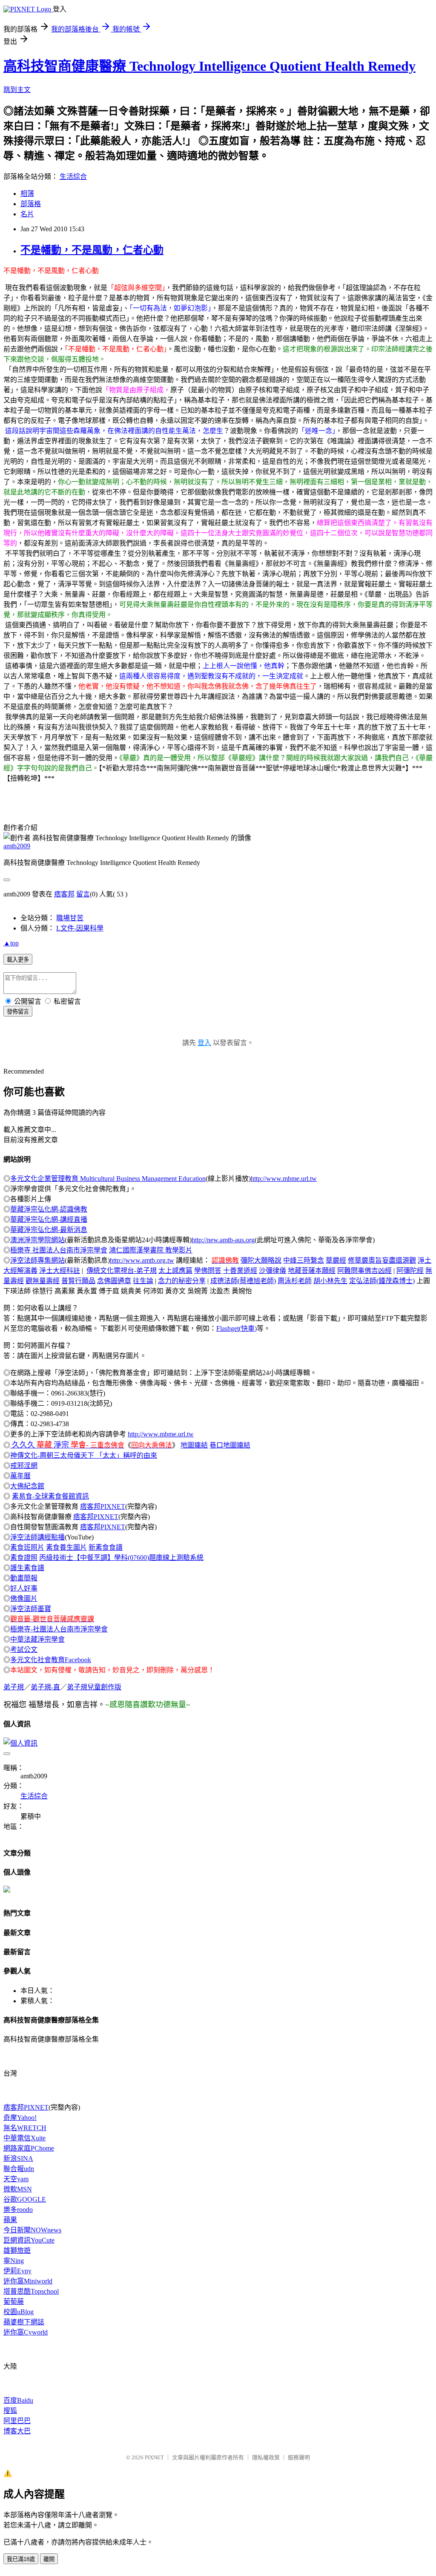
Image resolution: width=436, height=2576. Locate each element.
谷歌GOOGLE (25, 2199)
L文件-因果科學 (80, 928)
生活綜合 (73, 177)
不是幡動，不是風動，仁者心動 (92, 250)
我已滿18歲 (21, 2559)
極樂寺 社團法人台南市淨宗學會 (59, 1250)
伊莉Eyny (17, 2271)
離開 (49, 2559)
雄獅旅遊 (17, 2250)
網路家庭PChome (29, 2148)
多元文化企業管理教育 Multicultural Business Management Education (108, 1179)
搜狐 (10, 2411)
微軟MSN (18, 2189)
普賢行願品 (78, 1281)
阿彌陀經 (410, 1271)
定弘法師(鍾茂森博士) (382, 1281)
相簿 (27, 194)
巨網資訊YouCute (29, 2240)
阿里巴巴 (17, 2421)
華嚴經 (336, 1260)
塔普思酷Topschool (31, 2291)
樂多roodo (18, 2210)
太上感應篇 (175, 1271)
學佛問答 (208, 1271)
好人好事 (24, 1588)
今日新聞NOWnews (32, 2230)
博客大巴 (17, 2431)
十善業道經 (240, 1271)
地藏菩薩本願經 (312, 1271)
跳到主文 (17, 90)
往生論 (143, 1281)
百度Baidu (18, 2400)
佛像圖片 (24, 1598)
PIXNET (154, 2457)
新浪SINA (18, 2158)
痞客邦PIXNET (103, 1506)
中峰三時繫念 (304, 1260)
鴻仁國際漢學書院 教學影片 (151, 1250)
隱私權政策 (266, 2457)
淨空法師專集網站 (37, 1260)
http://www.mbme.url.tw (284, 1179)
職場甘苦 (70, 918)
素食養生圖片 (66, 1547)
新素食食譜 (106, 1547)
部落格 (31, 204)
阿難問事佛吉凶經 (364, 1271)
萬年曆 (20, 1476)
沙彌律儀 (272, 1271)
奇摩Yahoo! (20, 2118)
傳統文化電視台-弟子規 (122, 1271)
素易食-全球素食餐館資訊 (50, 1496)
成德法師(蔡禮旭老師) (243, 1281)
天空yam (16, 2179)
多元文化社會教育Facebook (51, 1660)
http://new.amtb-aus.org (223, 1240)
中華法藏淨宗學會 (37, 1639)
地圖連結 (194, 1445)
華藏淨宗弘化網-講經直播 (49, 1219)
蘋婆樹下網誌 (24, 2322)
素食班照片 (27, 1547)
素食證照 (24, 1558)
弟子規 (14, 1687)
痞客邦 (64, 894)
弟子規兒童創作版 (94, 1687)
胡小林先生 (330, 1281)
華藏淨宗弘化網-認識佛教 (49, 1209)
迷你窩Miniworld (28, 2281)
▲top (11, 943)
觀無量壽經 (43, 1281)
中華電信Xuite (24, 2138)
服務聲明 (299, 2457)
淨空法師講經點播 (37, 1537)
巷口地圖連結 (230, 1445)
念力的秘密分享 (182, 1281)
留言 (83, 894)
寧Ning (14, 2261)
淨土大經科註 (60, 1271)
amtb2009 (17, 846)
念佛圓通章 (114, 1281)
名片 (27, 214)
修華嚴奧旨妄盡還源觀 (382, 1260)
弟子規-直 (45, 1687)
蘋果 (10, 2220)
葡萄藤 (14, 2302)
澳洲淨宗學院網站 (37, 1240)
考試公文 (24, 1650)
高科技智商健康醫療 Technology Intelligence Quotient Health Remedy (209, 66)
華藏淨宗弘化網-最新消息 (49, 1230)
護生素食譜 (27, 1568)
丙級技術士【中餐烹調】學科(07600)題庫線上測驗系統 (121, 1558)
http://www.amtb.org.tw (142, 1260)
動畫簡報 (24, 1578)
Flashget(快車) (237, 1328)
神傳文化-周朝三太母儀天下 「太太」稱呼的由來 (84, 1455)
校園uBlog (19, 2312)
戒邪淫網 (24, 1466)
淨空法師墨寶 (31, 1609)
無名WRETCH (25, 2128)
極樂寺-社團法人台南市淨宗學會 (59, 1629)
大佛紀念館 (27, 1486)
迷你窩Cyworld (26, 2332)
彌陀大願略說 (261, 1260)
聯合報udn (19, 2169)
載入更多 (18, 960)
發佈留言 (18, 1012)
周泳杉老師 (295, 1281)
